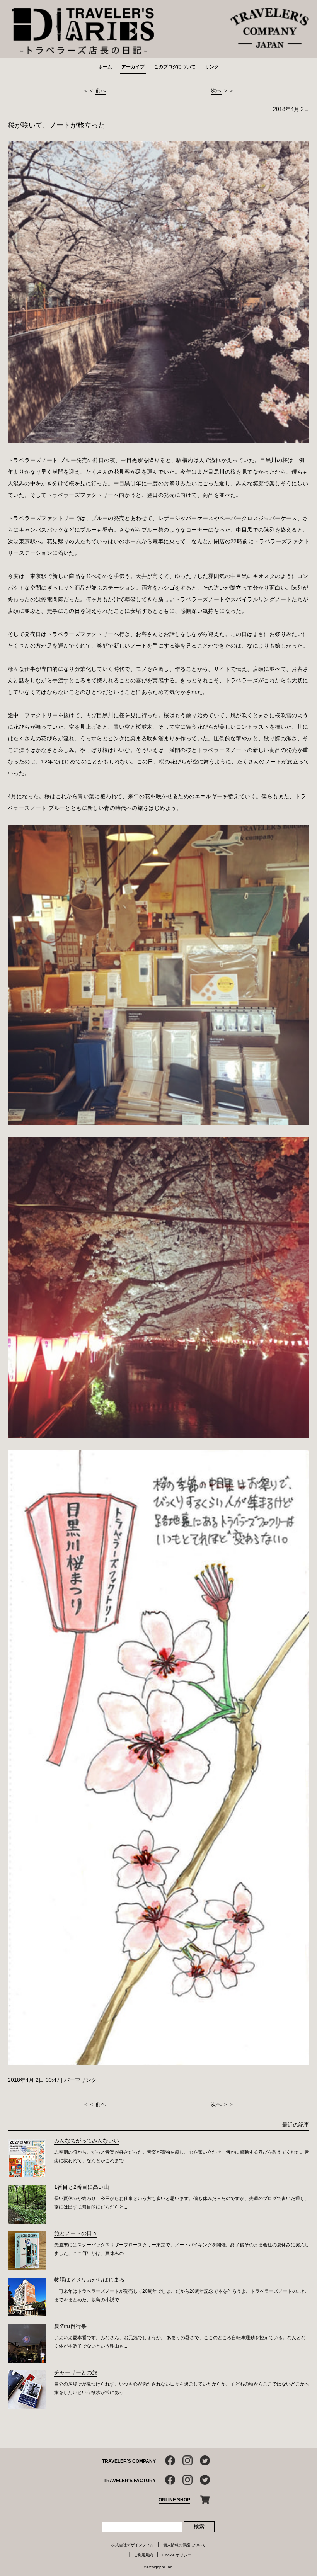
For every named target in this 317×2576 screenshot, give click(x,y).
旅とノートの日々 (76, 2233)
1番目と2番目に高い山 (82, 2187)
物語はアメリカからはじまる (89, 2280)
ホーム (105, 67)
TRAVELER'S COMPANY (129, 2461)
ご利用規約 (143, 2555)
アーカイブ (133, 67)
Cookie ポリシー (177, 2555)
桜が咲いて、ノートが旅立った (56, 125)
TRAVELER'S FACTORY (130, 2481)
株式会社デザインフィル (133, 2545)
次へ (216, 90)
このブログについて (175, 67)
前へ (101, 90)
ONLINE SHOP (174, 2500)
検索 (199, 2527)
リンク (212, 67)
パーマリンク (80, 2080)
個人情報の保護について (184, 2545)
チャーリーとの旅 (76, 2372)
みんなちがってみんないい (87, 2141)
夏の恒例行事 (70, 2326)
